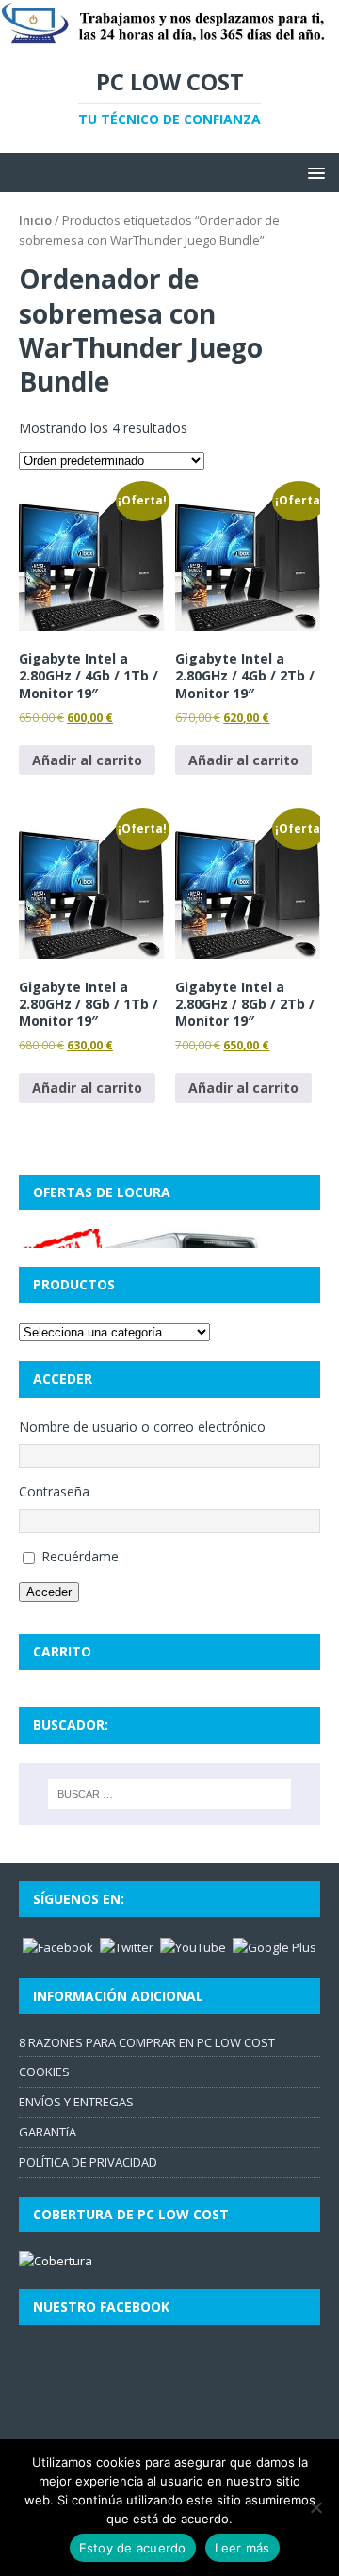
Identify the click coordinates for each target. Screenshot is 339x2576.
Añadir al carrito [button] (87, 760)
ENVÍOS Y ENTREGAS (76, 2102)
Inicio (35, 220)
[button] (313, 172)
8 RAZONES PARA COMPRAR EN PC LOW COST (147, 2042)
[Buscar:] (169, 1794)
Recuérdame (80, 1556)
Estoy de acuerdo (133, 2548)
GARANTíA (48, 2132)
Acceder (49, 1592)
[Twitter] (127, 1946)
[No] (315, 2507)
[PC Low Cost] (169, 35)
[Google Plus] (274, 1946)
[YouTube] (193, 1946)
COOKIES (44, 2072)
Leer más (242, 2548)
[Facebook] (58, 1946)
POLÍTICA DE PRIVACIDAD (88, 2162)
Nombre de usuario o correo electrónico (142, 1426)
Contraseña (54, 1491)
